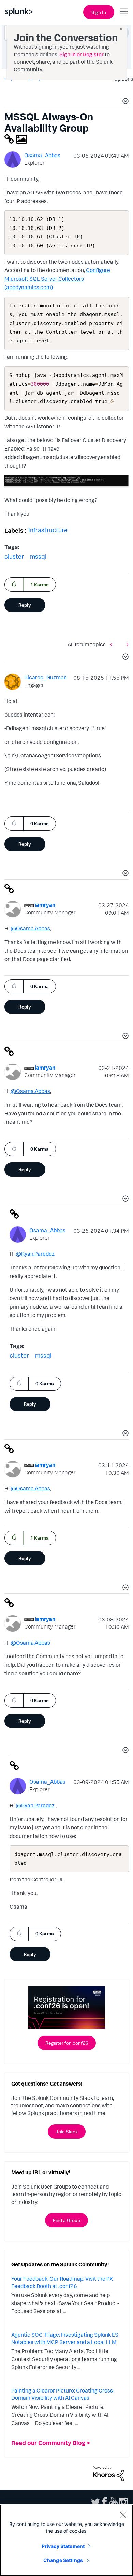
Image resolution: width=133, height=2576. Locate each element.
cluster (14, 556)
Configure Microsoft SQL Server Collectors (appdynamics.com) (57, 279)
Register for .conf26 (67, 2043)
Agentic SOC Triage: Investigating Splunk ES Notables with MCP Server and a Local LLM (65, 2338)
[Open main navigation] (124, 11)
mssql (38, 556)
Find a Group (66, 2220)
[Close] (123, 2515)
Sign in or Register (82, 54)
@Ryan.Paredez (35, 1254)
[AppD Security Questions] (126, 644)
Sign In (99, 12)
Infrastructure (48, 530)
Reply (25, 605)
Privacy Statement (63, 2546)
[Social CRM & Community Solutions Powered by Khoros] (108, 2473)
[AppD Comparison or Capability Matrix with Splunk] (113, 644)
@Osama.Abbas (30, 928)
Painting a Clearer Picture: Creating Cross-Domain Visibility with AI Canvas (63, 2394)
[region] (66, 2540)
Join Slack (67, 2131)
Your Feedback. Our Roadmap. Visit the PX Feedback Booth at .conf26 (62, 2282)
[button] (124, 102)
